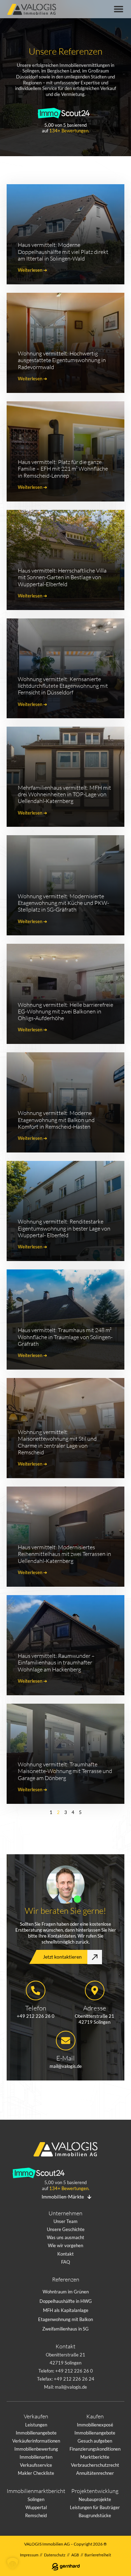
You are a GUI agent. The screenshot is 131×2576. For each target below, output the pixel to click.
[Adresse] (95, 1990)
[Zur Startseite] (34, 10)
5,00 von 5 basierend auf (66, 128)
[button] (13, 2563)
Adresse (95, 2008)
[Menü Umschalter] (119, 9)
